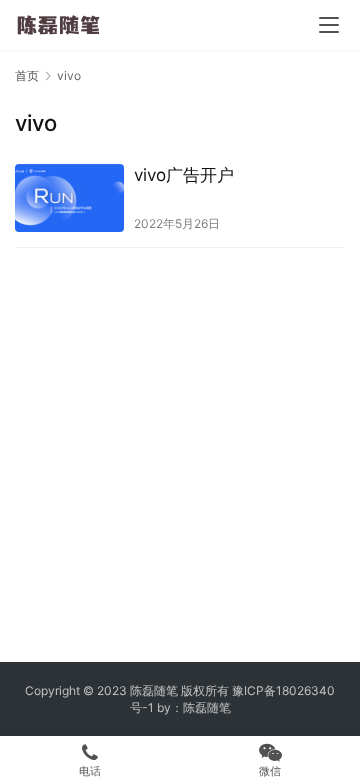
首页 (27, 75)
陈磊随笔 (207, 707)
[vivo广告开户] (69, 198)
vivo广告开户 (184, 175)
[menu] (329, 25)
